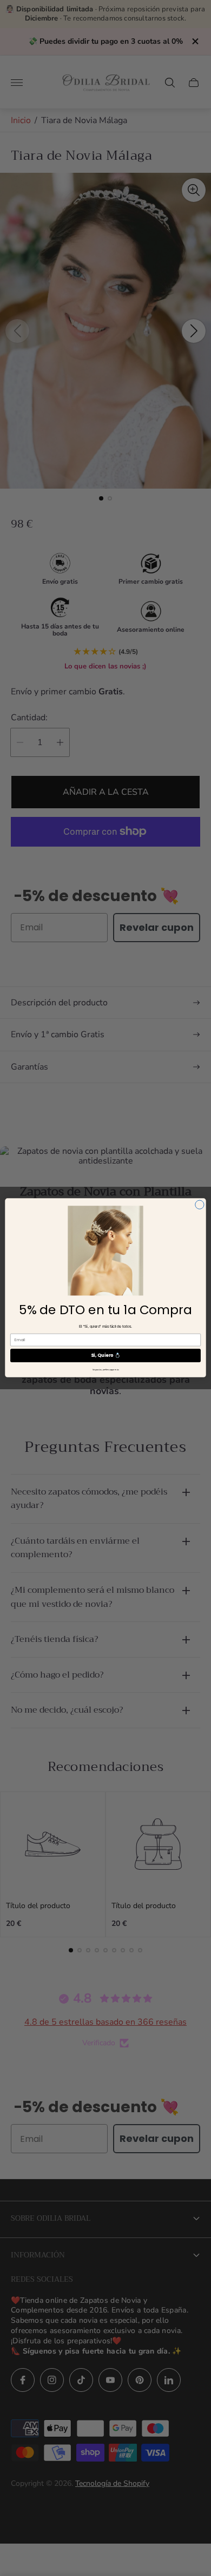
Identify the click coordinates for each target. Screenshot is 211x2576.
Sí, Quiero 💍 (105, 1356)
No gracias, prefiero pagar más (106, 1370)
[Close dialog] (200, 1205)
